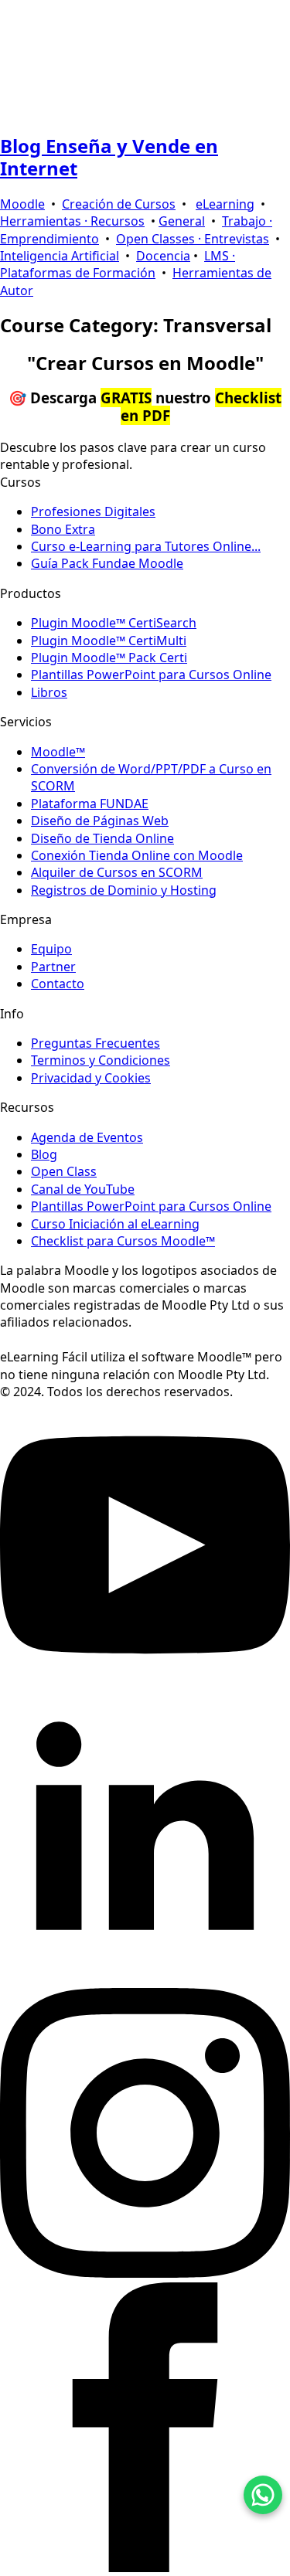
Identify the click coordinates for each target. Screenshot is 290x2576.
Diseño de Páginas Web (100, 821)
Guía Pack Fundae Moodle (107, 563)
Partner (53, 967)
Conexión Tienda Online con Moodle (137, 855)
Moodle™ (58, 752)
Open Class (64, 1171)
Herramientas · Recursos (72, 221)
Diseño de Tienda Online (102, 838)
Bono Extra (63, 529)
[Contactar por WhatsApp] (263, 2495)
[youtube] (145, 1685)
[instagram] (145, 2273)
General (182, 221)
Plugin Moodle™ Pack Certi (109, 658)
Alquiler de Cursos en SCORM (117, 872)
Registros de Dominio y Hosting (124, 890)
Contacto (58, 984)
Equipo (51, 949)
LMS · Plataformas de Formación (118, 264)
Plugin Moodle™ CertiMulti (109, 641)
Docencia (163, 256)
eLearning (225, 204)
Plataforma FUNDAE (90, 804)
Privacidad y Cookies (91, 1078)
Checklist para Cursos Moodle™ (123, 1241)
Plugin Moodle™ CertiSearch (114, 623)
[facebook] (145, 2568)
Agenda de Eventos (87, 1137)
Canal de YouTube (83, 1189)
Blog (44, 1154)
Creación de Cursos (119, 204)
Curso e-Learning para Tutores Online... (146, 546)
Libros (49, 692)
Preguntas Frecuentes (96, 1043)
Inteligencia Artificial (60, 256)
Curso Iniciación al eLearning (115, 1224)
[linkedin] (145, 1980)
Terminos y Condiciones (101, 1060)
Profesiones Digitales (93, 511)
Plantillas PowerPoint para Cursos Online (151, 675)
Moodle (22, 204)
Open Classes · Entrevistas (193, 239)
